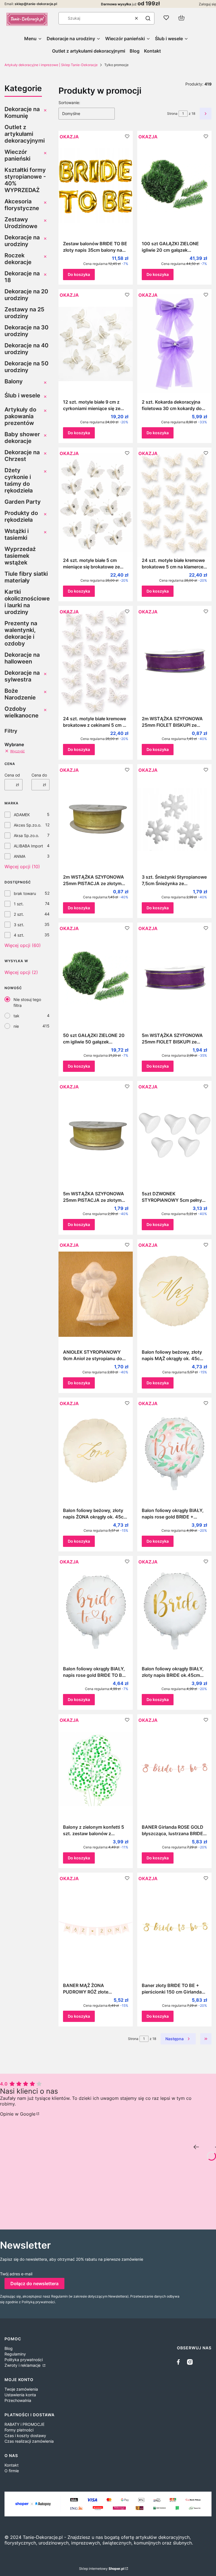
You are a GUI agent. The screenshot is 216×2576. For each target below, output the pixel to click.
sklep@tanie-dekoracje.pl (36, 4)
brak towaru (25, 893)
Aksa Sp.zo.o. (26, 835)
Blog (9, 2348)
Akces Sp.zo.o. (28, 825)
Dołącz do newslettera (34, 2283)
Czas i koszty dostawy (25, 2436)
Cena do (39, 775)
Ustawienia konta (20, 2395)
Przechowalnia (18, 2400)
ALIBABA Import (28, 846)
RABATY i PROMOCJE (24, 2424)
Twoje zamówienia (21, 2389)
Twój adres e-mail (16, 2274)
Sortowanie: (69, 103)
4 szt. (19, 935)
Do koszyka (79, 274)
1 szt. (19, 904)
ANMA (20, 856)
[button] (148, 18)
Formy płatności (19, 2430)
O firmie (12, 2471)
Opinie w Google (18, 2114)
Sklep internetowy (102, 2569)
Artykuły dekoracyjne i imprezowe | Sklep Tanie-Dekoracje (51, 65)
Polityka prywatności (24, 2360)
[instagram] (190, 2362)
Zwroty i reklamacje (23, 2365)
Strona (172, 113)
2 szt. (19, 914)
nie (16, 1026)
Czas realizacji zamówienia (29, 2441)
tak (16, 1016)
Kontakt (12, 2465)
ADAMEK (22, 815)
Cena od (12, 775)
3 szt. (19, 925)
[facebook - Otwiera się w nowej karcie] (180, 2362)
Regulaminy (15, 2354)
